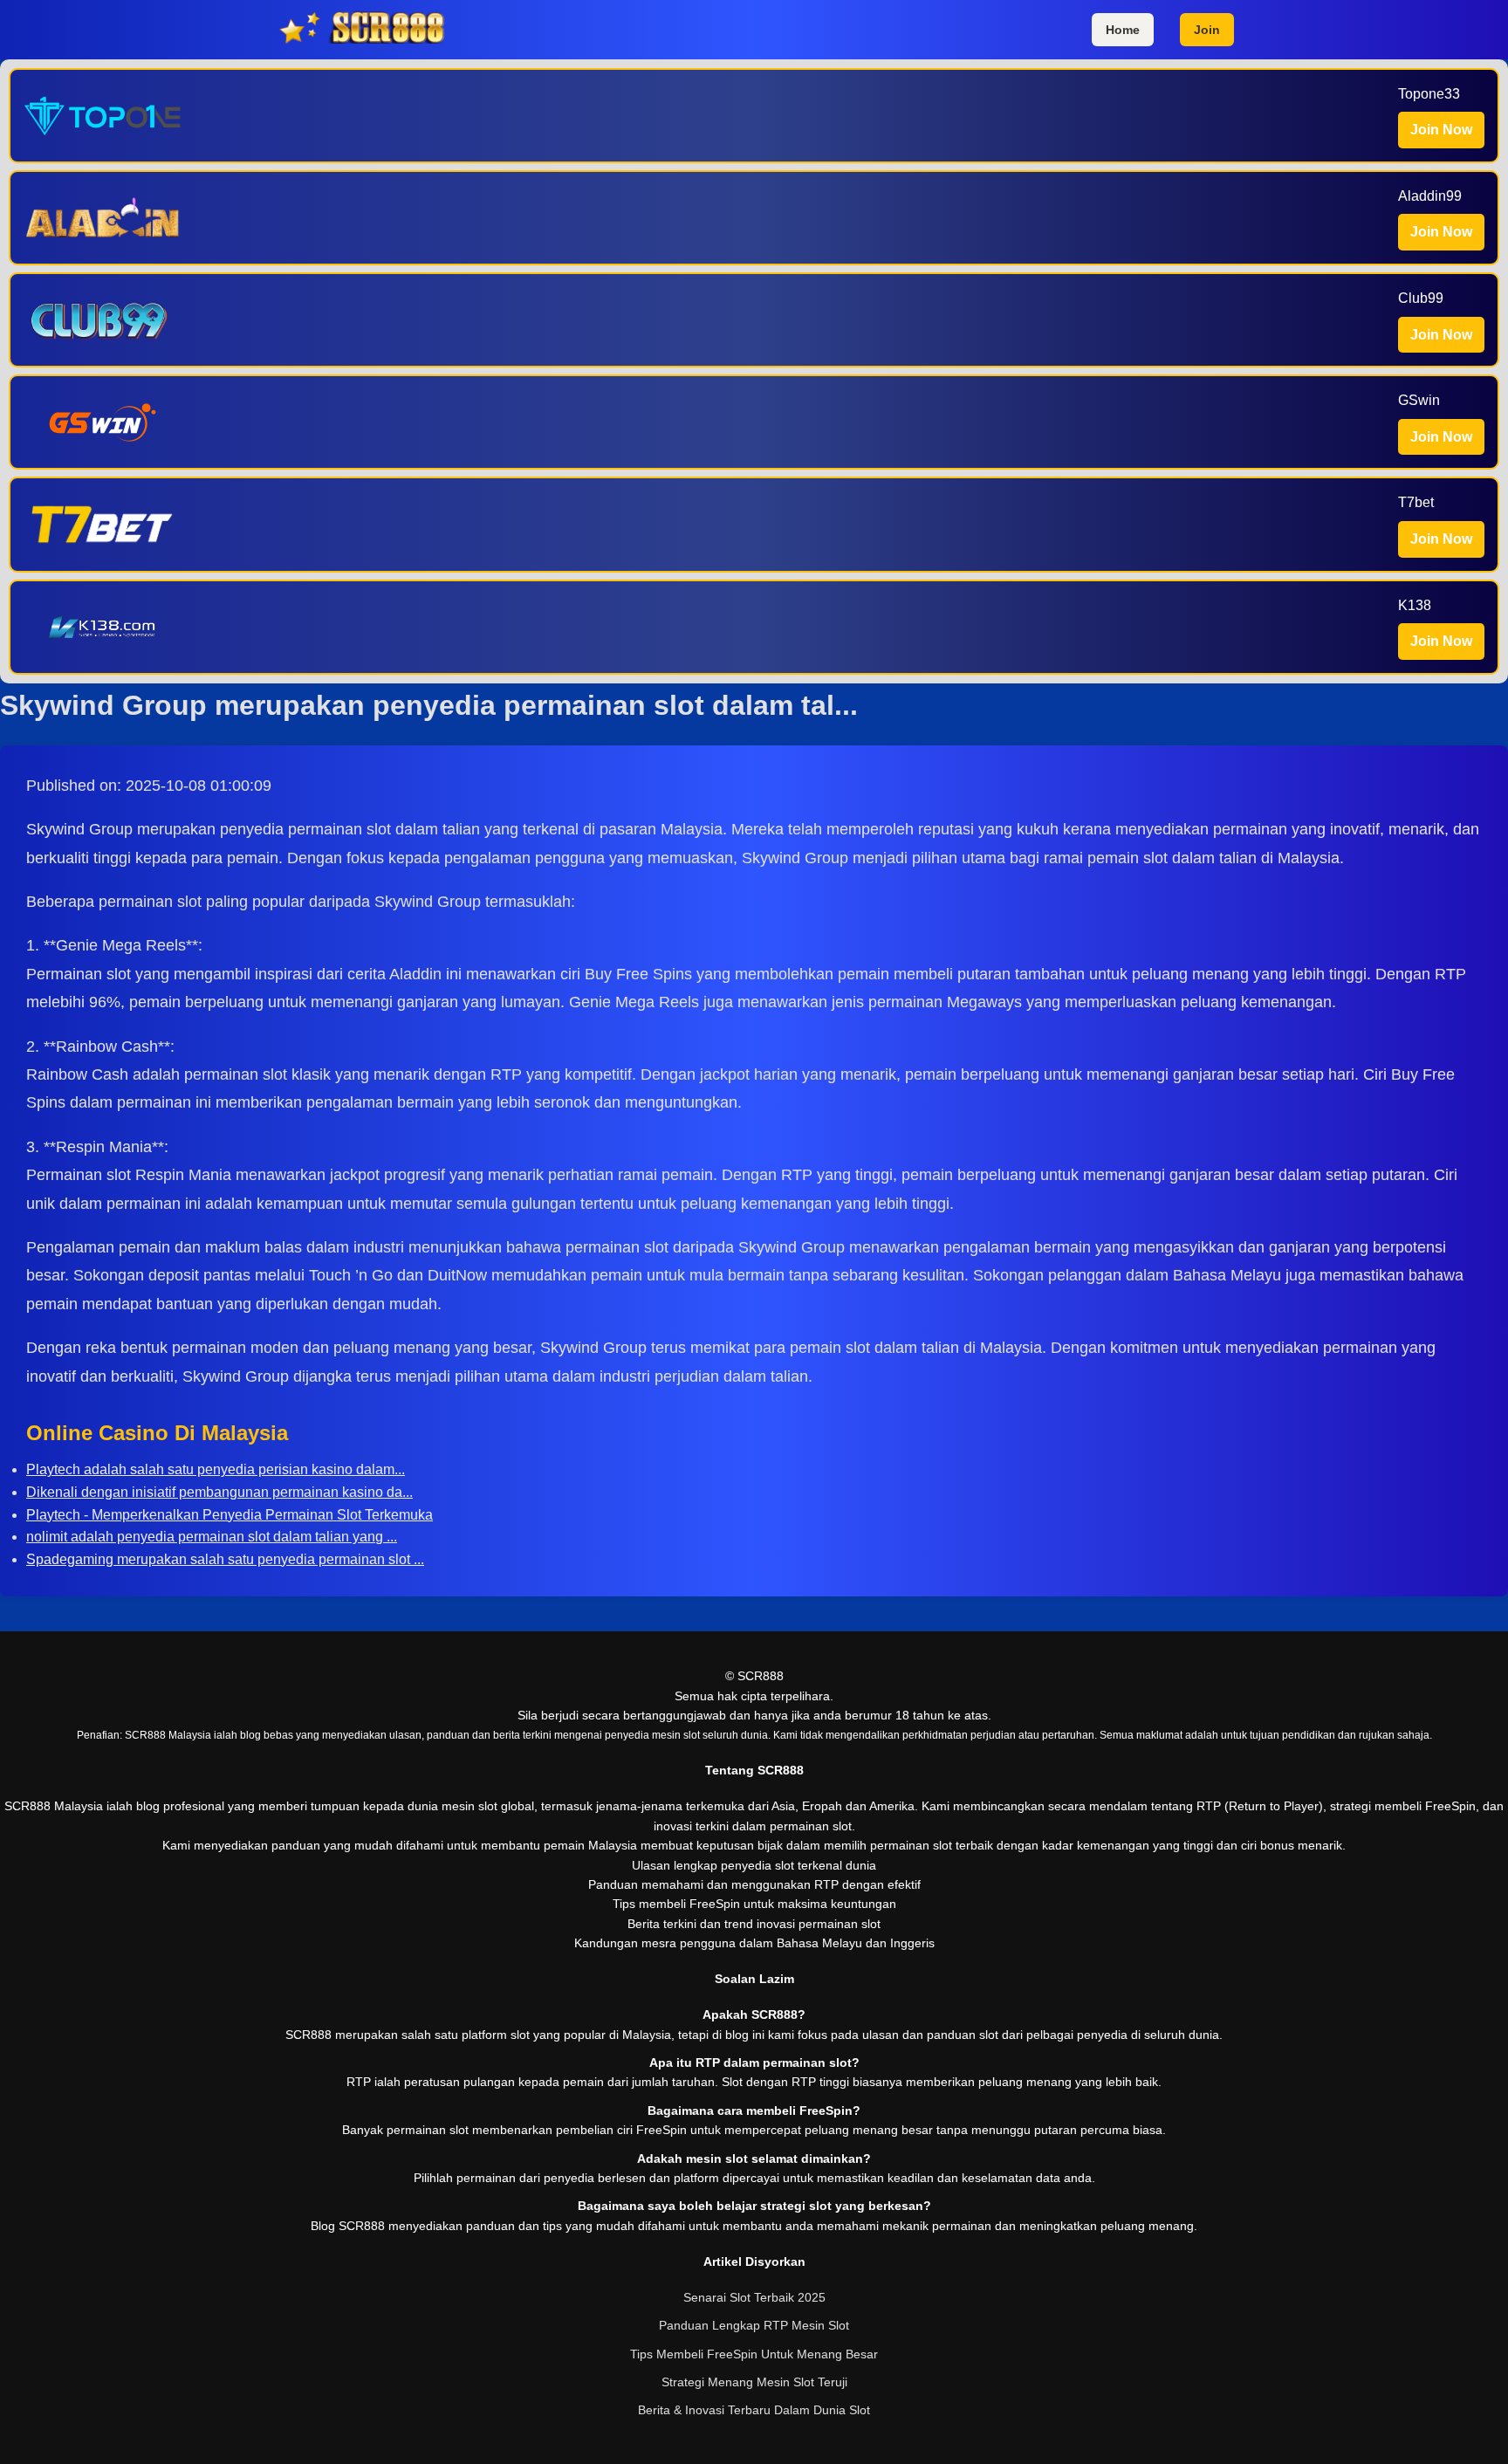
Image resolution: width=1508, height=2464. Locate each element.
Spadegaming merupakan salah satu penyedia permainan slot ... (225, 1559)
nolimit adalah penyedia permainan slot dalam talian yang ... (212, 1537)
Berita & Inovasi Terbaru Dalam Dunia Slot (754, 2410)
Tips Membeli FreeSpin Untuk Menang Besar (754, 2354)
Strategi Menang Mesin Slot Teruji (754, 2382)
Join (1207, 30)
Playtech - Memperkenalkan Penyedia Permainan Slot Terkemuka (230, 1515)
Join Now (1441, 130)
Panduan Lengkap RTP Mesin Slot (754, 2325)
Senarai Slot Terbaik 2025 (754, 2297)
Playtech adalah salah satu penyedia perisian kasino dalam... (216, 1469)
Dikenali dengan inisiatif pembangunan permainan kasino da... (219, 1492)
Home (1123, 30)
